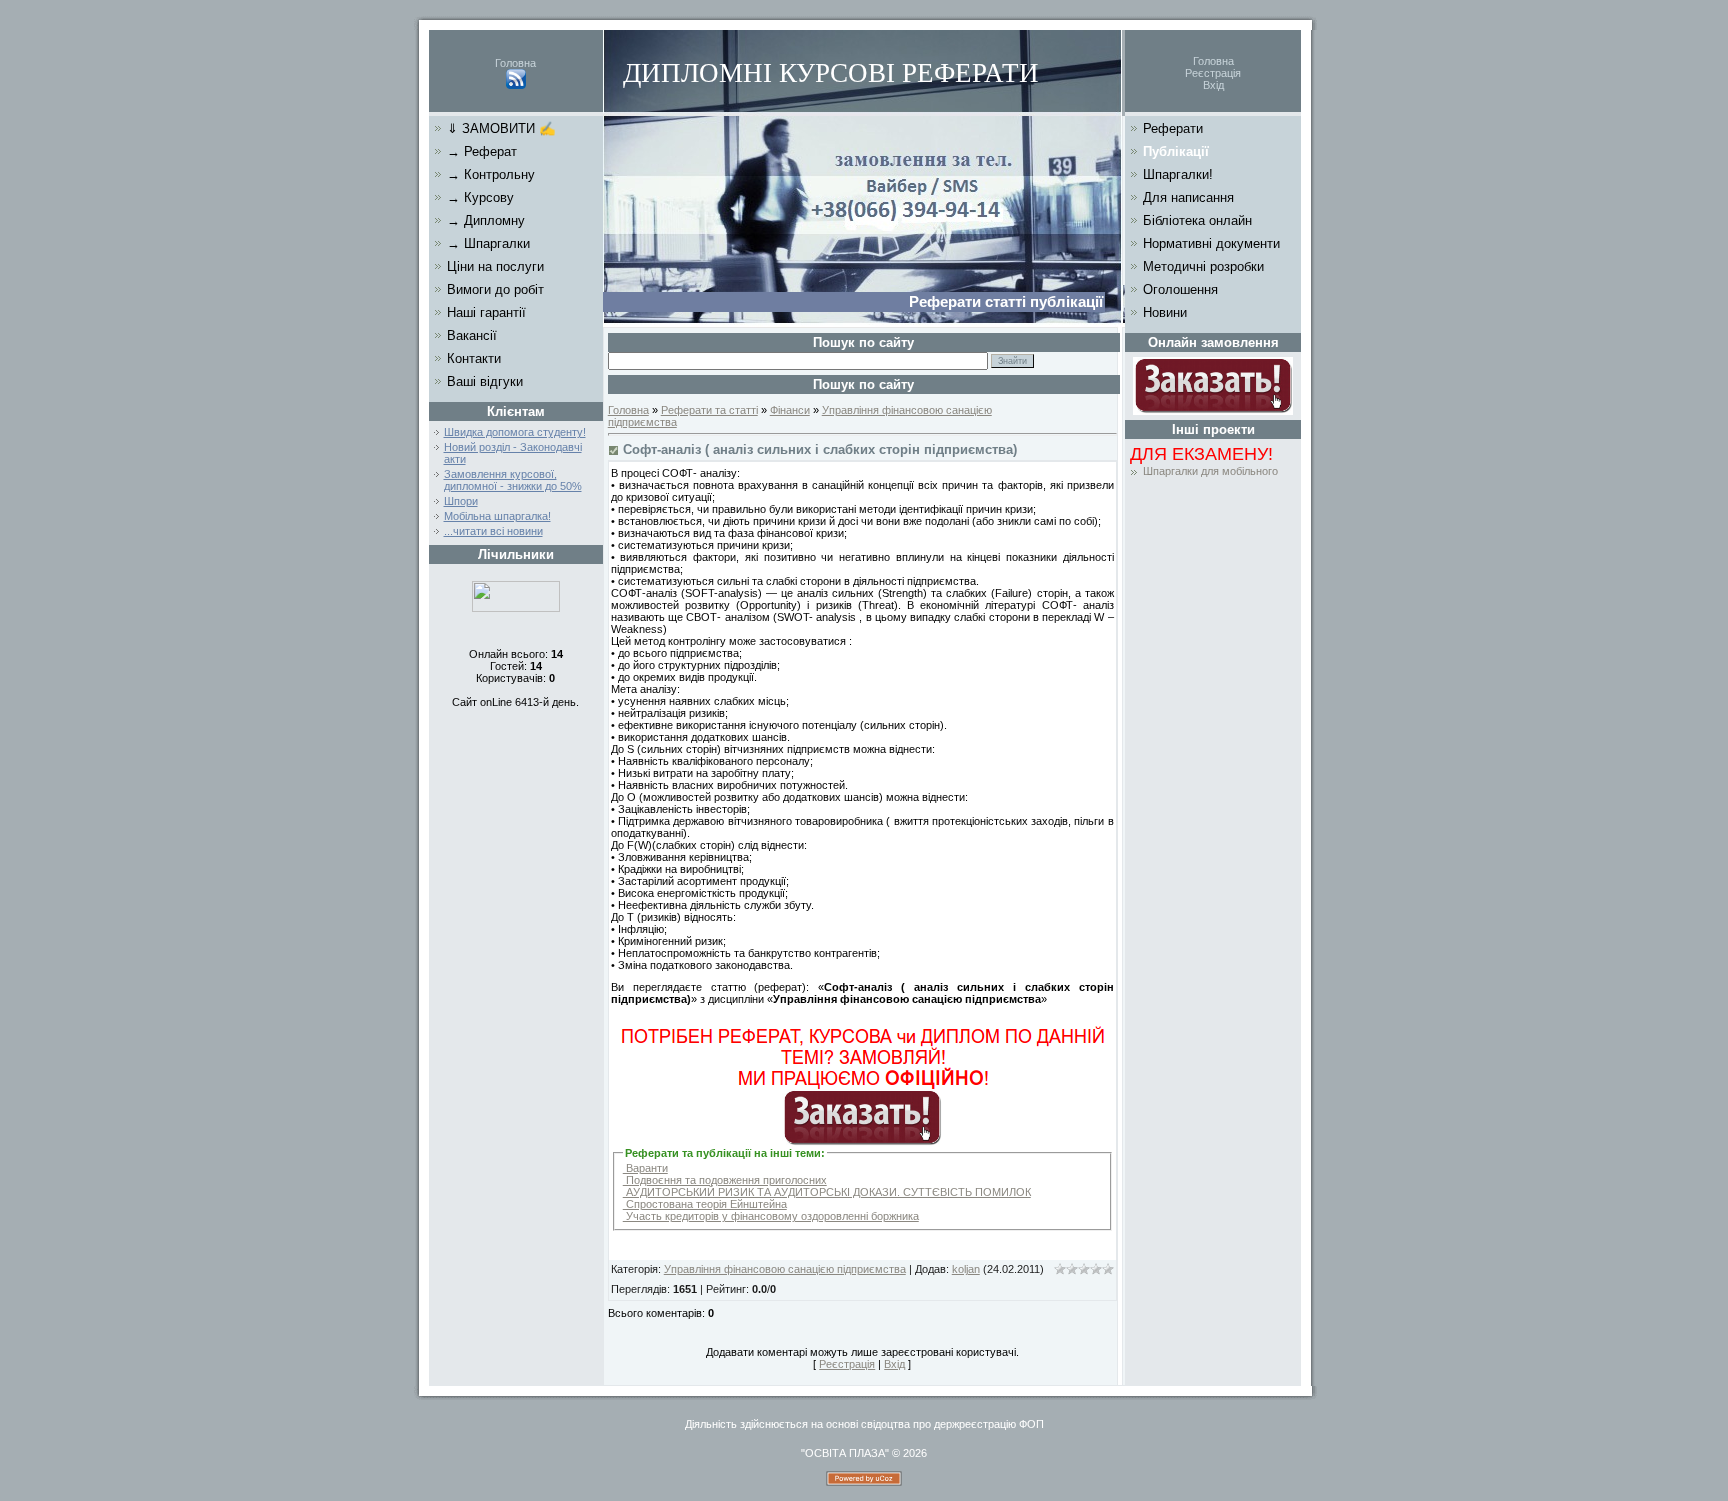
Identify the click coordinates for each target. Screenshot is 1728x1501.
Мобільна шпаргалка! (497, 516)
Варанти (645, 1168)
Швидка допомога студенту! (515, 432)
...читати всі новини (493, 531)
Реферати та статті (709, 410)
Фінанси (790, 410)
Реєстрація (1213, 73)
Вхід (1213, 85)
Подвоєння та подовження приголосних (725, 1180)
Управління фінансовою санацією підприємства (785, 1269)
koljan (966, 1269)
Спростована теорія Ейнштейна (705, 1204)
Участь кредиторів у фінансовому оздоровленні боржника (771, 1216)
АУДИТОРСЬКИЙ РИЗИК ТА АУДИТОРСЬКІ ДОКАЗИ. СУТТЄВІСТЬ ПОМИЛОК (827, 1192)
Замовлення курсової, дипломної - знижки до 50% (513, 480)
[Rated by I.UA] (516, 608)
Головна (515, 63)
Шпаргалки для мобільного (1210, 471)
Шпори (461, 501)
